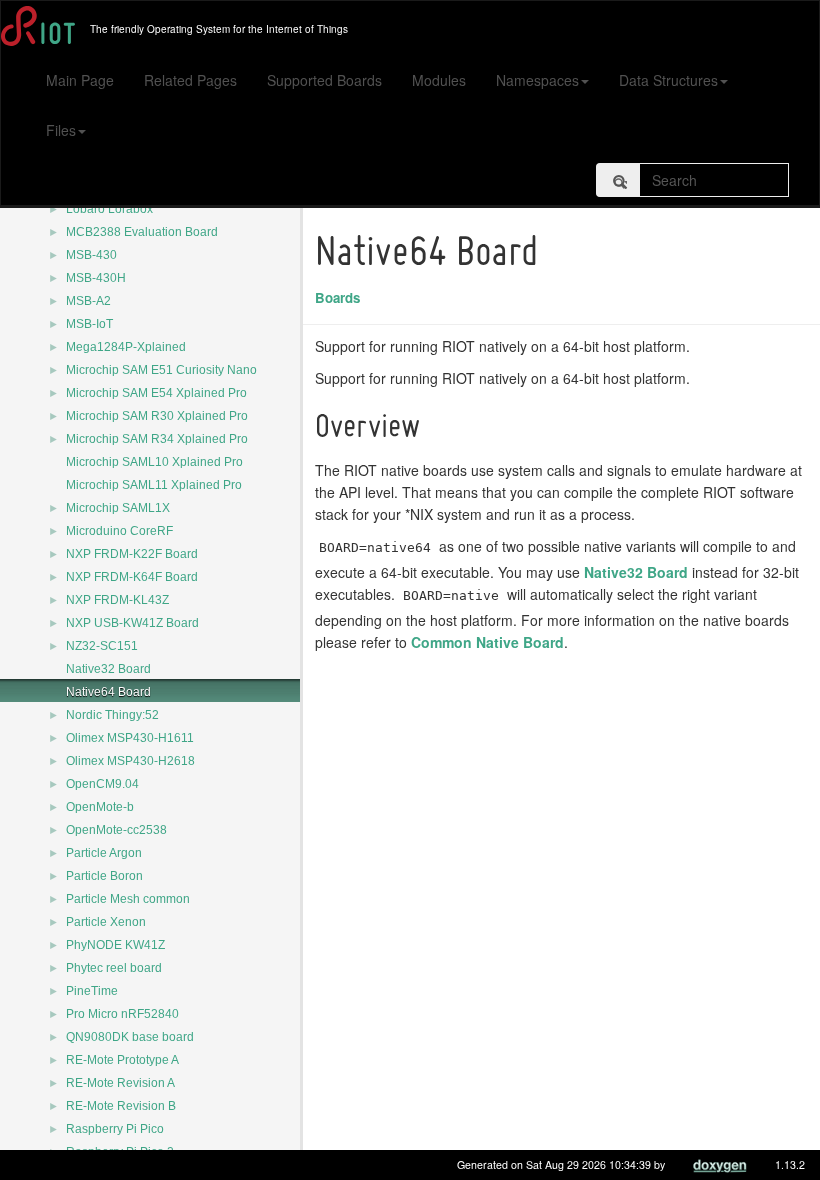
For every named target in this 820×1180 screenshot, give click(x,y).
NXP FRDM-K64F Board (132, 577)
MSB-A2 (88, 301)
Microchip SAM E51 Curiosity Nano (161, 370)
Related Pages (190, 80)
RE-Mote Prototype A (122, 1060)
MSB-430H (96, 278)
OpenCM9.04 (102, 784)
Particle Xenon (106, 922)
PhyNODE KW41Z (115, 945)
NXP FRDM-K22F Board (132, 554)
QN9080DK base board (130, 1037)
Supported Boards (324, 80)
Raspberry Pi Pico (115, 1129)
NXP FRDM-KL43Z (117, 600)
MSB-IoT (89, 324)
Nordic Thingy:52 (112, 715)
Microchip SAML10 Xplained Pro (154, 462)
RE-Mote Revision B (121, 1106)
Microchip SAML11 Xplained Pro (154, 485)
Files (61, 130)
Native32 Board (108, 669)
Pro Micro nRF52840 (122, 1014)
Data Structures (668, 80)
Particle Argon (104, 853)
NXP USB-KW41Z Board (132, 623)
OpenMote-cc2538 (116, 830)
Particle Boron (104, 876)
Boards (337, 297)
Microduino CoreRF (119, 531)
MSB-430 (91, 255)
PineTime (92, 991)
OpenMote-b (100, 807)
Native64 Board (108, 692)
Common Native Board (487, 642)
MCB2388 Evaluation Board (142, 232)
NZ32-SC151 (102, 646)
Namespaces (537, 80)
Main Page (80, 80)
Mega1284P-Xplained (126, 347)
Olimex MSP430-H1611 (130, 738)
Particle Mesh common (128, 899)
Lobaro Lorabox (109, 209)
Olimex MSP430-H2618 (130, 761)
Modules (439, 80)
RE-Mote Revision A (120, 1083)
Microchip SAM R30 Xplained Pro (157, 416)
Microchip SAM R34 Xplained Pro (157, 439)
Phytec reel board (114, 968)
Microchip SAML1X (118, 508)
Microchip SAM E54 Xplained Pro (156, 393)
